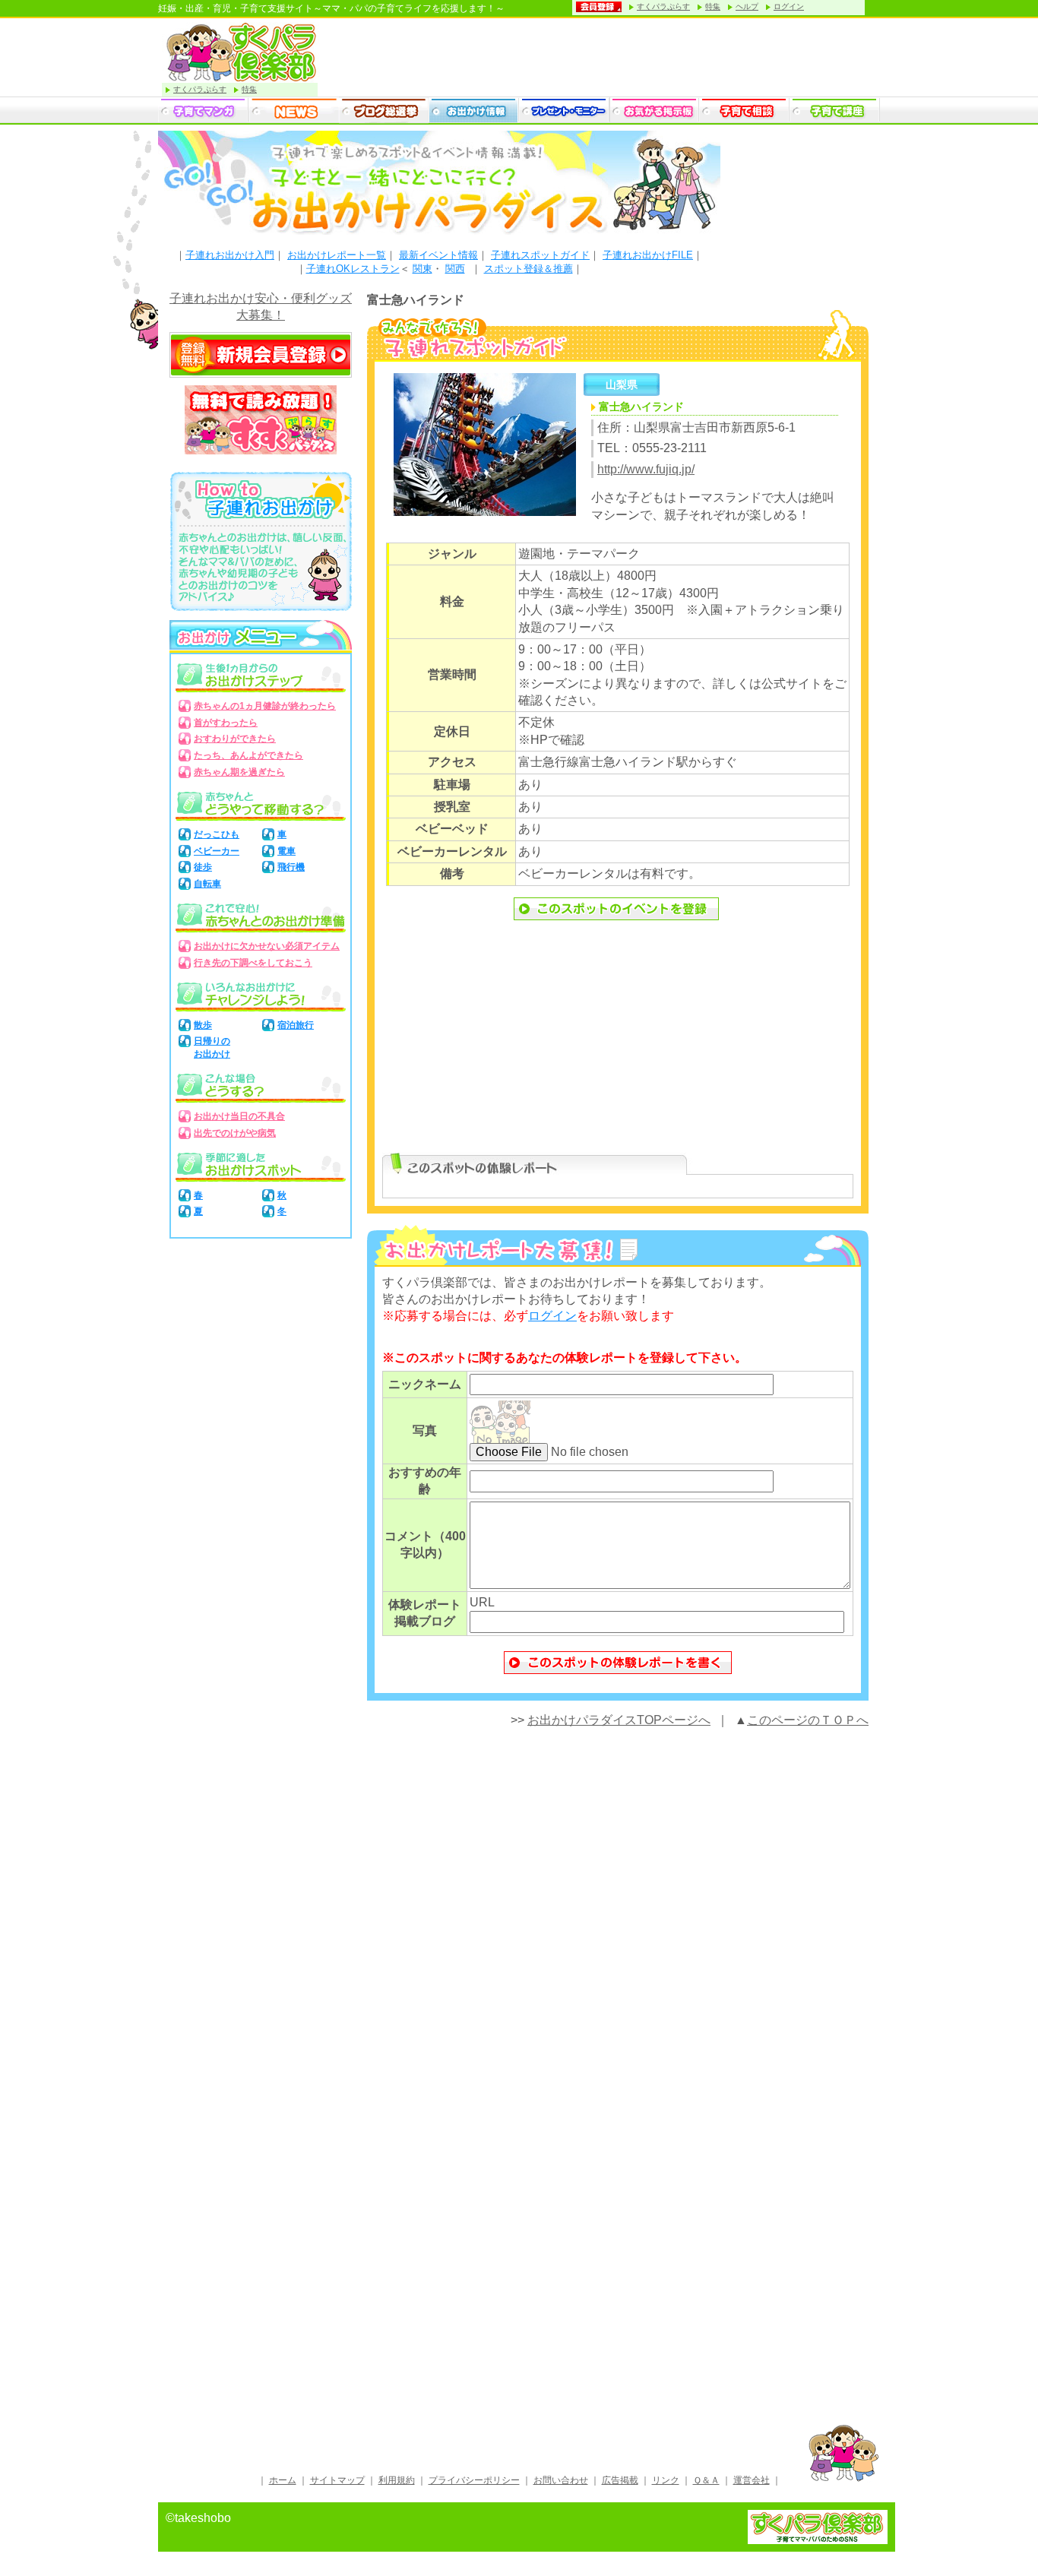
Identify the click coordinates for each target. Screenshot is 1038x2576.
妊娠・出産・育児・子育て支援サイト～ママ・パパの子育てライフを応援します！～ (331, 8)
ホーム (283, 2480)
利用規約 (397, 2480)
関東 (422, 269)
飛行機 (291, 867)
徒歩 (203, 867)
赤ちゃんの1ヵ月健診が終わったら (265, 706)
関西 (455, 269)
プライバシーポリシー (474, 2480)
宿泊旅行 (296, 1025)
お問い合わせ (561, 2480)
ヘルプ (747, 6)
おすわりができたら (235, 739)
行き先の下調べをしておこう (253, 963)
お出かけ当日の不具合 (239, 1116)
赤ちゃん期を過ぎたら (239, 772)
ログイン (789, 6)
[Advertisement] (618, 1046)
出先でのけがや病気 (235, 1133)
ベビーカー (217, 851)
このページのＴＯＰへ (808, 1720)
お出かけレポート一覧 (337, 255)
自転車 (207, 884)
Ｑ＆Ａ (706, 2480)
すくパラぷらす (663, 6)
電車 (286, 851)
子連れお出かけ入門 (230, 255)
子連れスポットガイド (540, 255)
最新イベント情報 (438, 255)
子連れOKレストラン (353, 269)
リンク (666, 2480)
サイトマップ (337, 2480)
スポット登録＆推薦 (528, 269)
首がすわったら (226, 723)
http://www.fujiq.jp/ (646, 469)
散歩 (203, 1025)
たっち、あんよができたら (248, 755)
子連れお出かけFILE (648, 255)
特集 (713, 6)
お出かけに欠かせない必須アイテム (267, 946)
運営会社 (752, 2480)
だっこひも (217, 834)
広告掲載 (620, 2480)
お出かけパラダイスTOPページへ (619, 1720)
